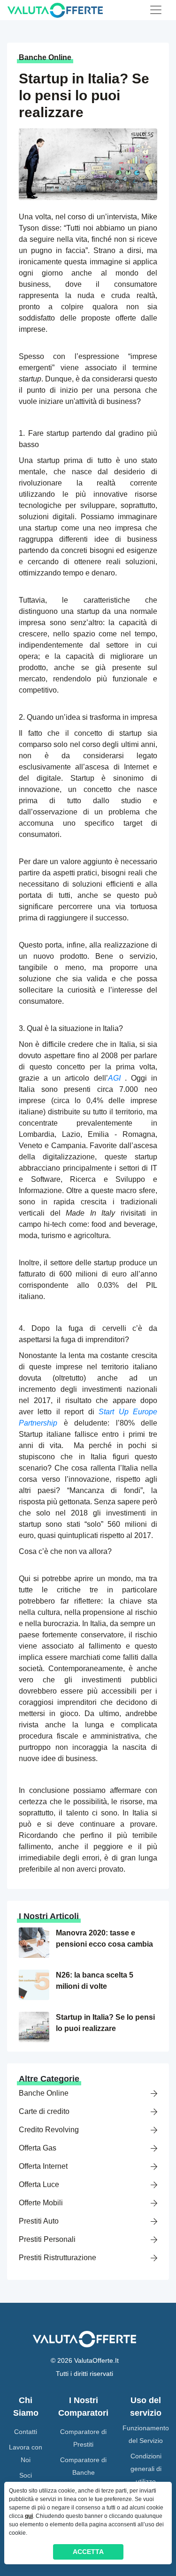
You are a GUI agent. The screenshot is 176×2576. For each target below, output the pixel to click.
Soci (26, 2475)
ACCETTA (88, 2552)
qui (29, 2516)
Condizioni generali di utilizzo (146, 2469)
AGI (114, 1078)
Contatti (26, 2432)
